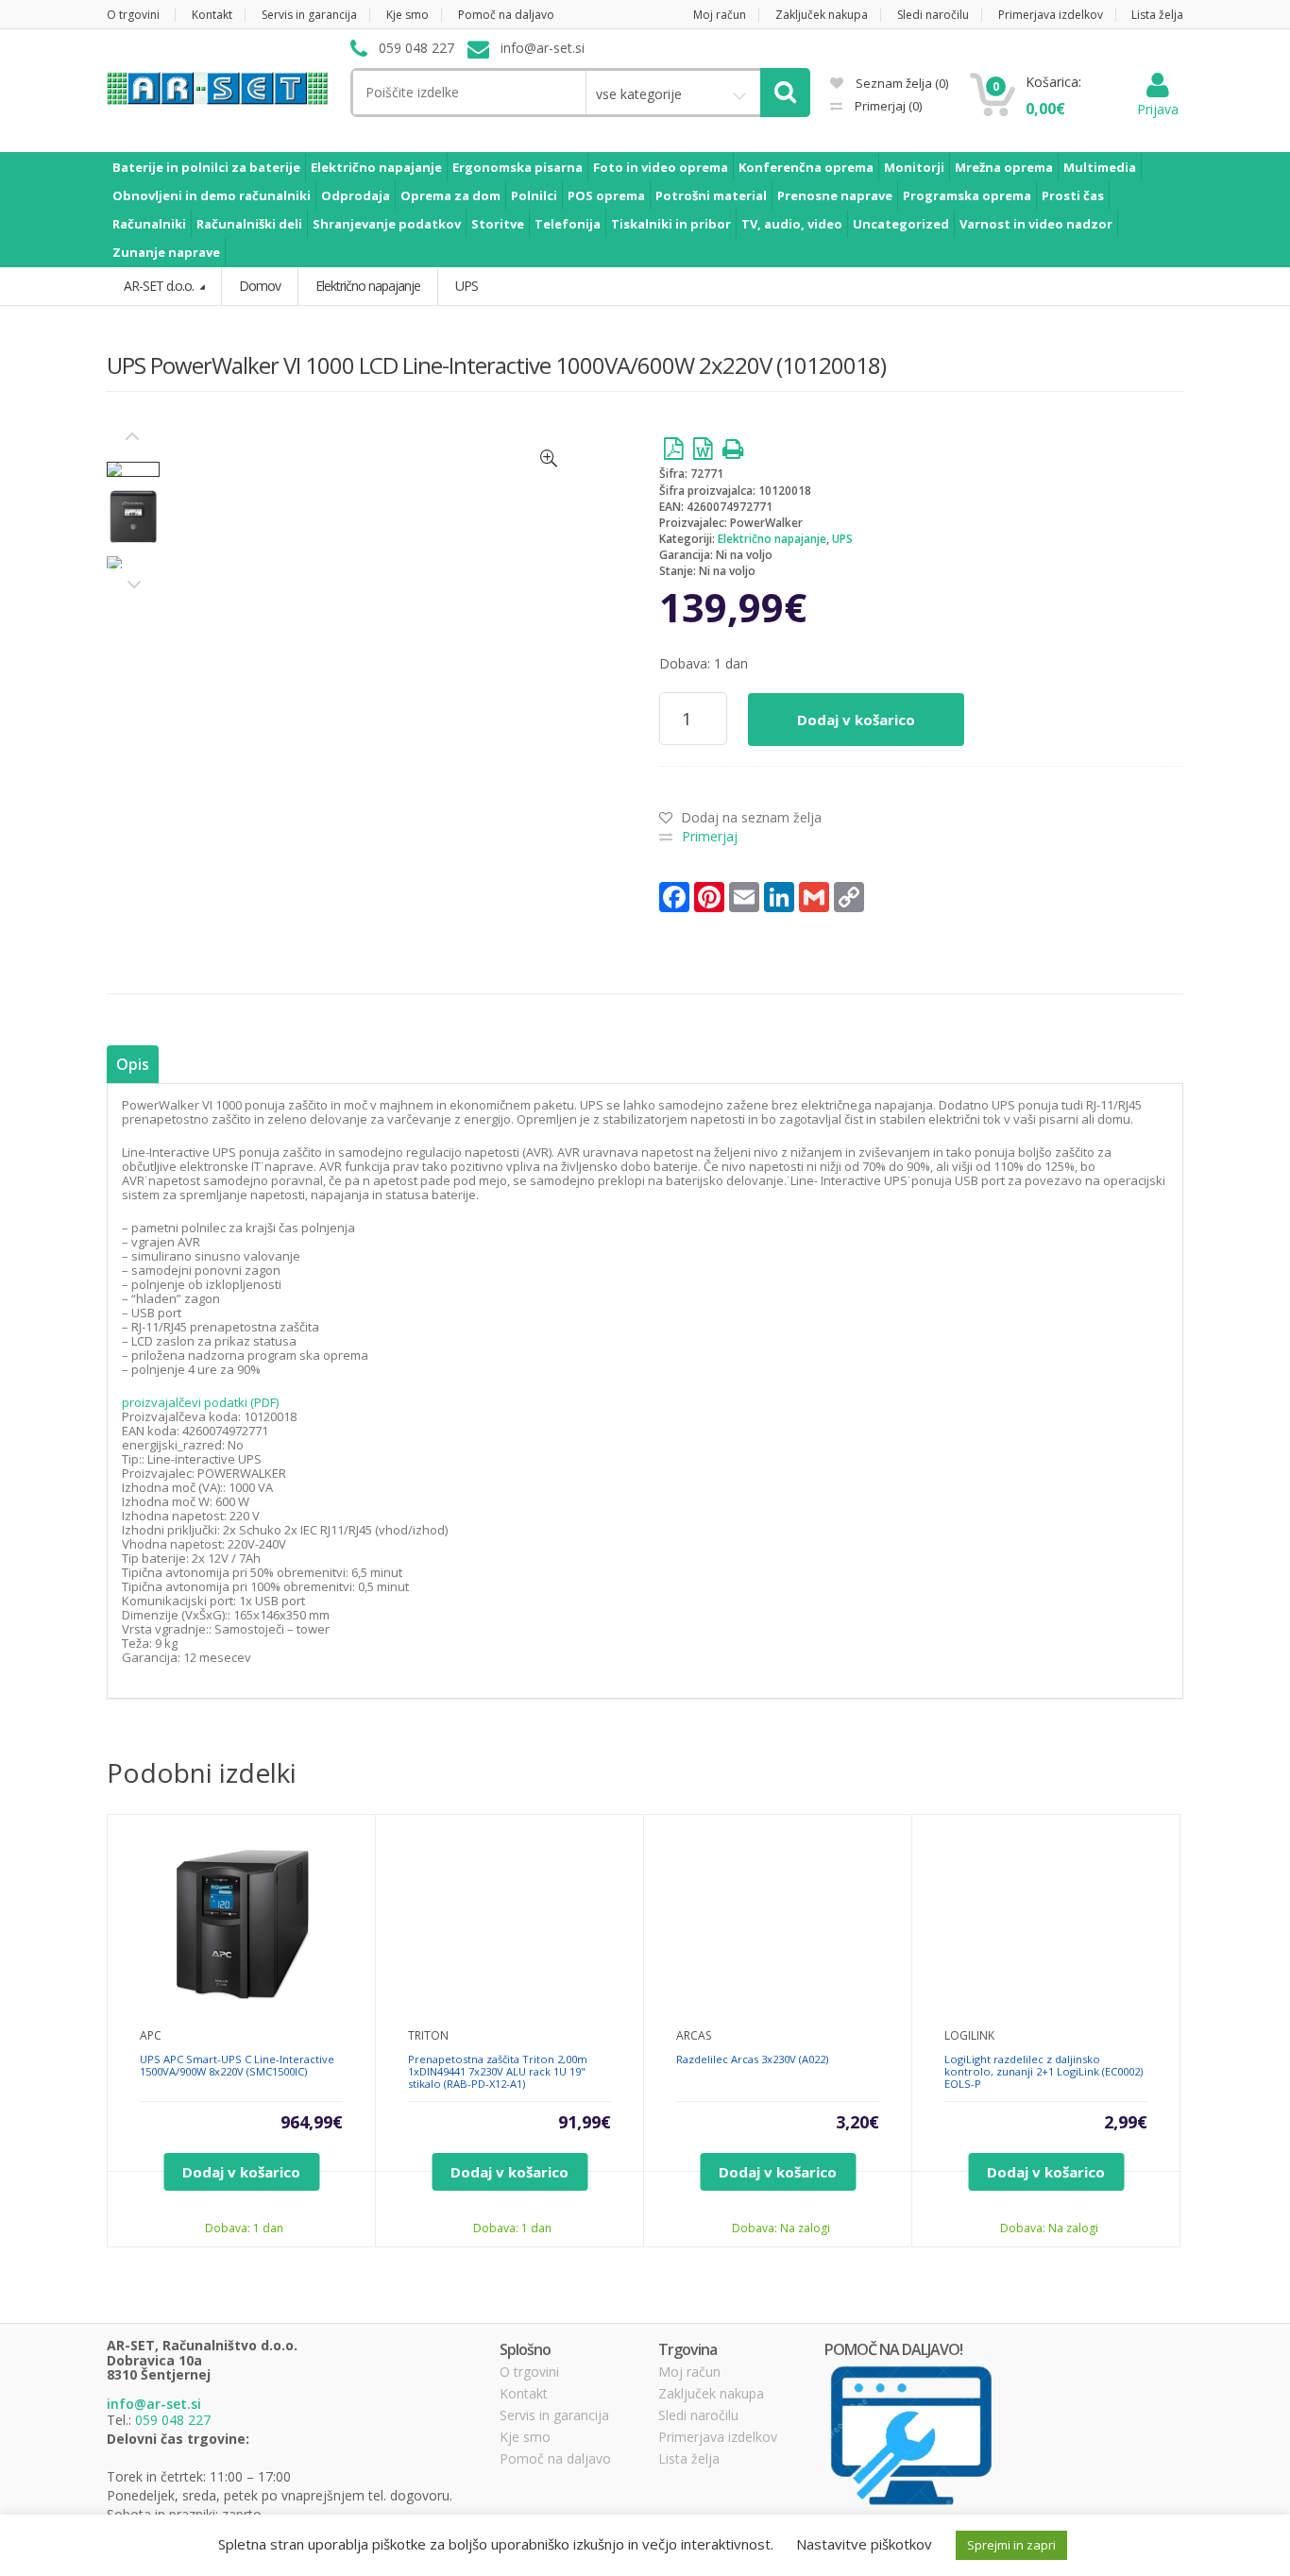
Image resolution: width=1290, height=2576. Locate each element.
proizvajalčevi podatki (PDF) (200, 1402)
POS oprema (606, 195)
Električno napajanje (376, 167)
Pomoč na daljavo (506, 15)
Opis (133, 1064)
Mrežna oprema (1004, 167)
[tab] (133, 1065)
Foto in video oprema (661, 167)
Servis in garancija (309, 15)
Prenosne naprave (835, 195)
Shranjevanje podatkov (387, 224)
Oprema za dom (450, 195)
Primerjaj (887, 106)
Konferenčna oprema (806, 167)
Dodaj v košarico (856, 720)
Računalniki (149, 224)
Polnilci (534, 195)
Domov (260, 286)
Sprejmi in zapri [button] (1011, 2545)
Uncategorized (901, 224)
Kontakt (212, 15)
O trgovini (133, 15)
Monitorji (914, 167)
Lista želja (1157, 15)
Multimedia (1100, 167)
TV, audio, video (792, 224)
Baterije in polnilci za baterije (206, 167)
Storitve (498, 224)
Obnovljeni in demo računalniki (212, 195)
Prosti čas (1073, 195)
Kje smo (407, 15)
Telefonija (568, 224)
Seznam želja (900, 83)
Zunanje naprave (166, 252)
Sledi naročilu (933, 15)
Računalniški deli (249, 224)
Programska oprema (967, 195)
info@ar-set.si (154, 2404)
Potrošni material (711, 195)
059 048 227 (173, 2420)
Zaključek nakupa (822, 15)
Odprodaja (356, 195)
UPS (842, 539)
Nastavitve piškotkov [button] (864, 2544)
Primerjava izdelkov (1051, 15)
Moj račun (720, 15)
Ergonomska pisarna (518, 167)
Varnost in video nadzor (1036, 224)
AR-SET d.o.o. (160, 286)
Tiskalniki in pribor (671, 224)
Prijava (1158, 109)
